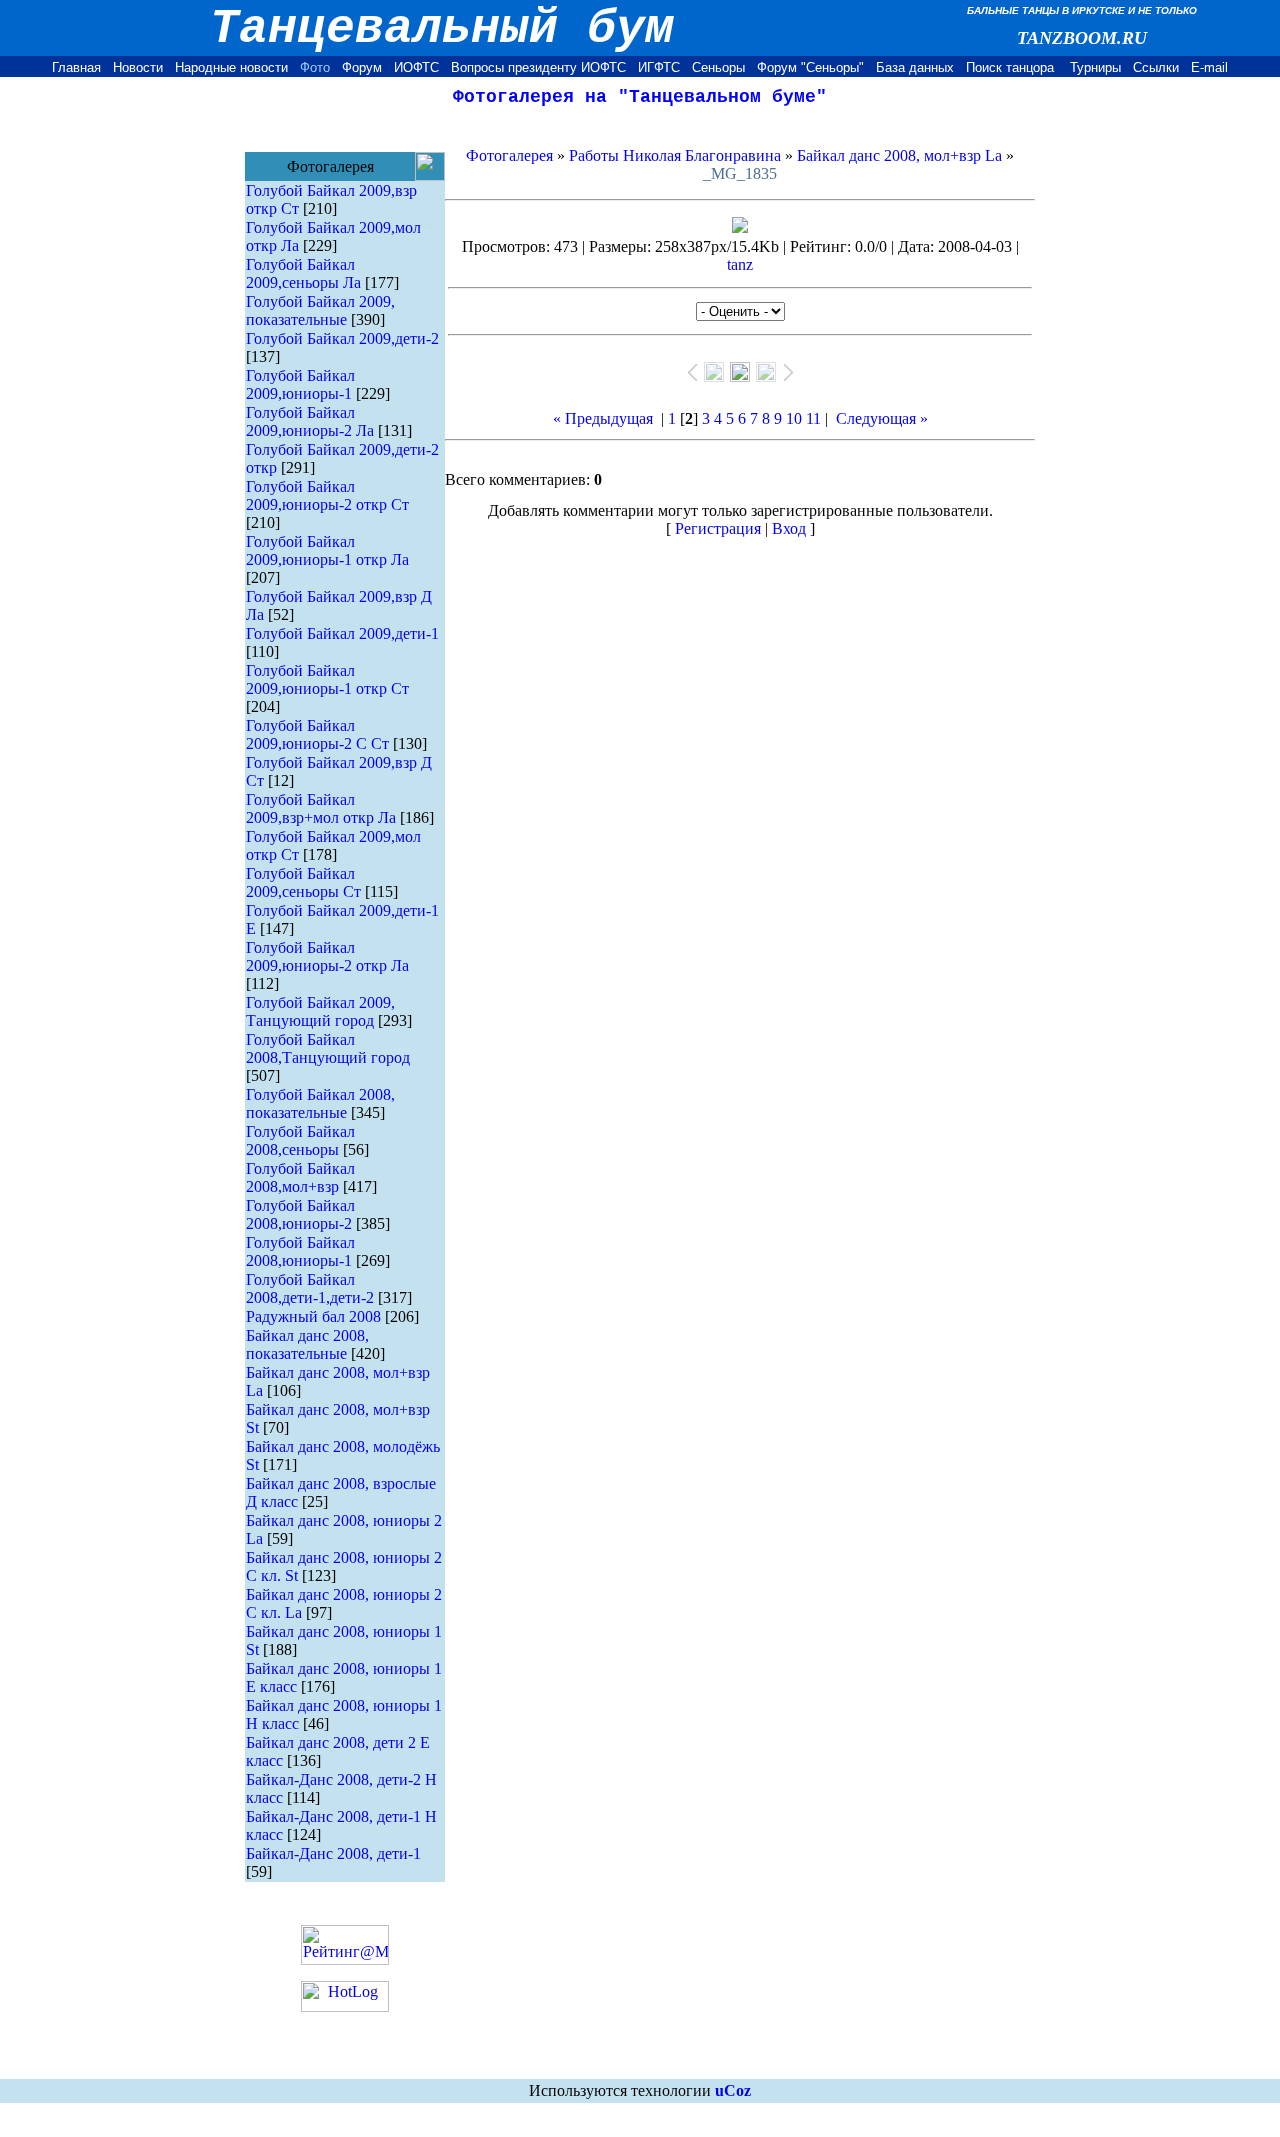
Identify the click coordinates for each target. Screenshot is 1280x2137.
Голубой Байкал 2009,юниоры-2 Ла (310, 421)
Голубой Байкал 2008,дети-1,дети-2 (310, 1288)
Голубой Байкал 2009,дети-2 (342, 338)
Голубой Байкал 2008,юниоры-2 (300, 1214)
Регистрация (718, 528)
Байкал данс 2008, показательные (307, 1344)
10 (794, 418)
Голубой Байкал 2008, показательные (320, 1103)
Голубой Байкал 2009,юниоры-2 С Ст (317, 734)
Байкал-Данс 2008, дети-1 (333, 1853)
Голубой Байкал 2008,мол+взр (300, 1177)
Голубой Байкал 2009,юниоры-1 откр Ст (327, 679)
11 (813, 418)
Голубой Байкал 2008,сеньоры (300, 1140)
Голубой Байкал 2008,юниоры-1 (300, 1251)
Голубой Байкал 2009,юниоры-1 (300, 384)
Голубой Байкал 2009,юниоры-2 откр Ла (327, 956)
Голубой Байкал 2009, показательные (320, 310)
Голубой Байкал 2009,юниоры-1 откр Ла (327, 550)
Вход (789, 528)
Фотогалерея (509, 155)
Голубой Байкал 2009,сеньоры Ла (303, 273)
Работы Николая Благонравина (675, 155)
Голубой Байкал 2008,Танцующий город (328, 1048)
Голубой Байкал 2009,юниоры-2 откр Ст (327, 495)
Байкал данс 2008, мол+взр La (899, 155)
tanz (740, 264)
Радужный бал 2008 (313, 1316)
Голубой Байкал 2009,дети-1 (342, 633)
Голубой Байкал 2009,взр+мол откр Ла (321, 808)
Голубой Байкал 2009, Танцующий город (320, 1011)
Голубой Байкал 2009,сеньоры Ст (303, 882)
